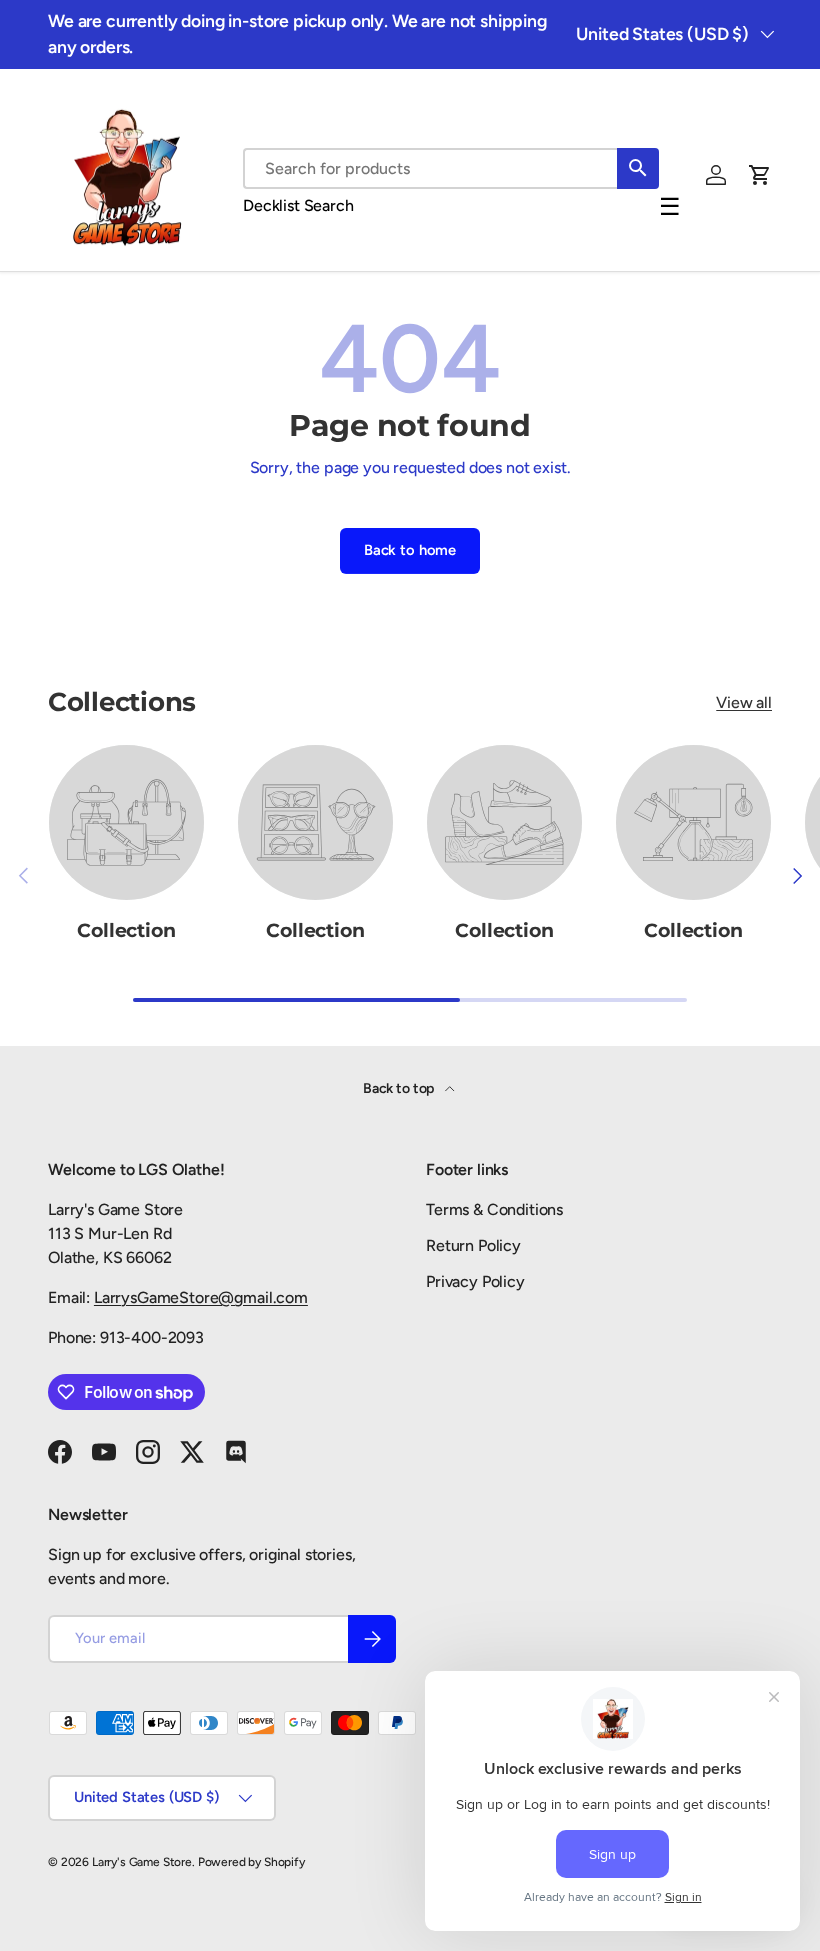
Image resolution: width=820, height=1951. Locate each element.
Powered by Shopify (251, 1862)
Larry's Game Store (142, 1862)
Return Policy (473, 1245)
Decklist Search (298, 205)
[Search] (638, 168)
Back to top (400, 1088)
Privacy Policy (475, 1281)
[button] (760, 175)
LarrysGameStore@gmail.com (201, 1297)
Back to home (410, 550)
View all (744, 702)
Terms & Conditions (494, 1209)
